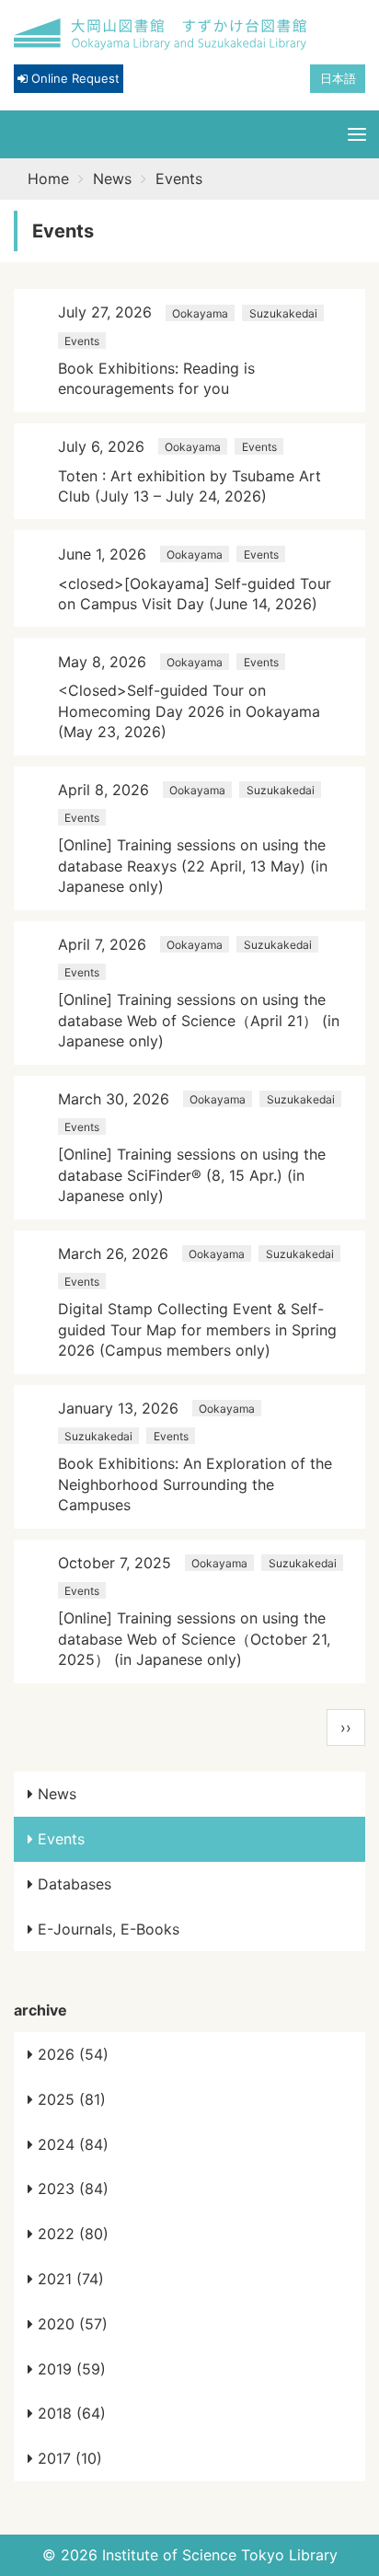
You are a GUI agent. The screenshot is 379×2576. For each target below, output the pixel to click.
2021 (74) (69, 2279)
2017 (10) (68, 2458)
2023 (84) (71, 2189)
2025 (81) (69, 2099)
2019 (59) (69, 2369)
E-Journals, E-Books (106, 1929)
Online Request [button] (74, 78)
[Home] (161, 35)
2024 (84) (71, 2144)
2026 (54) (71, 2054)
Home (48, 179)
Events (59, 1839)
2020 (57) (70, 2324)
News (112, 179)
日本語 (338, 78)
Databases (72, 1884)
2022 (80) (71, 2234)
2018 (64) (69, 2413)
